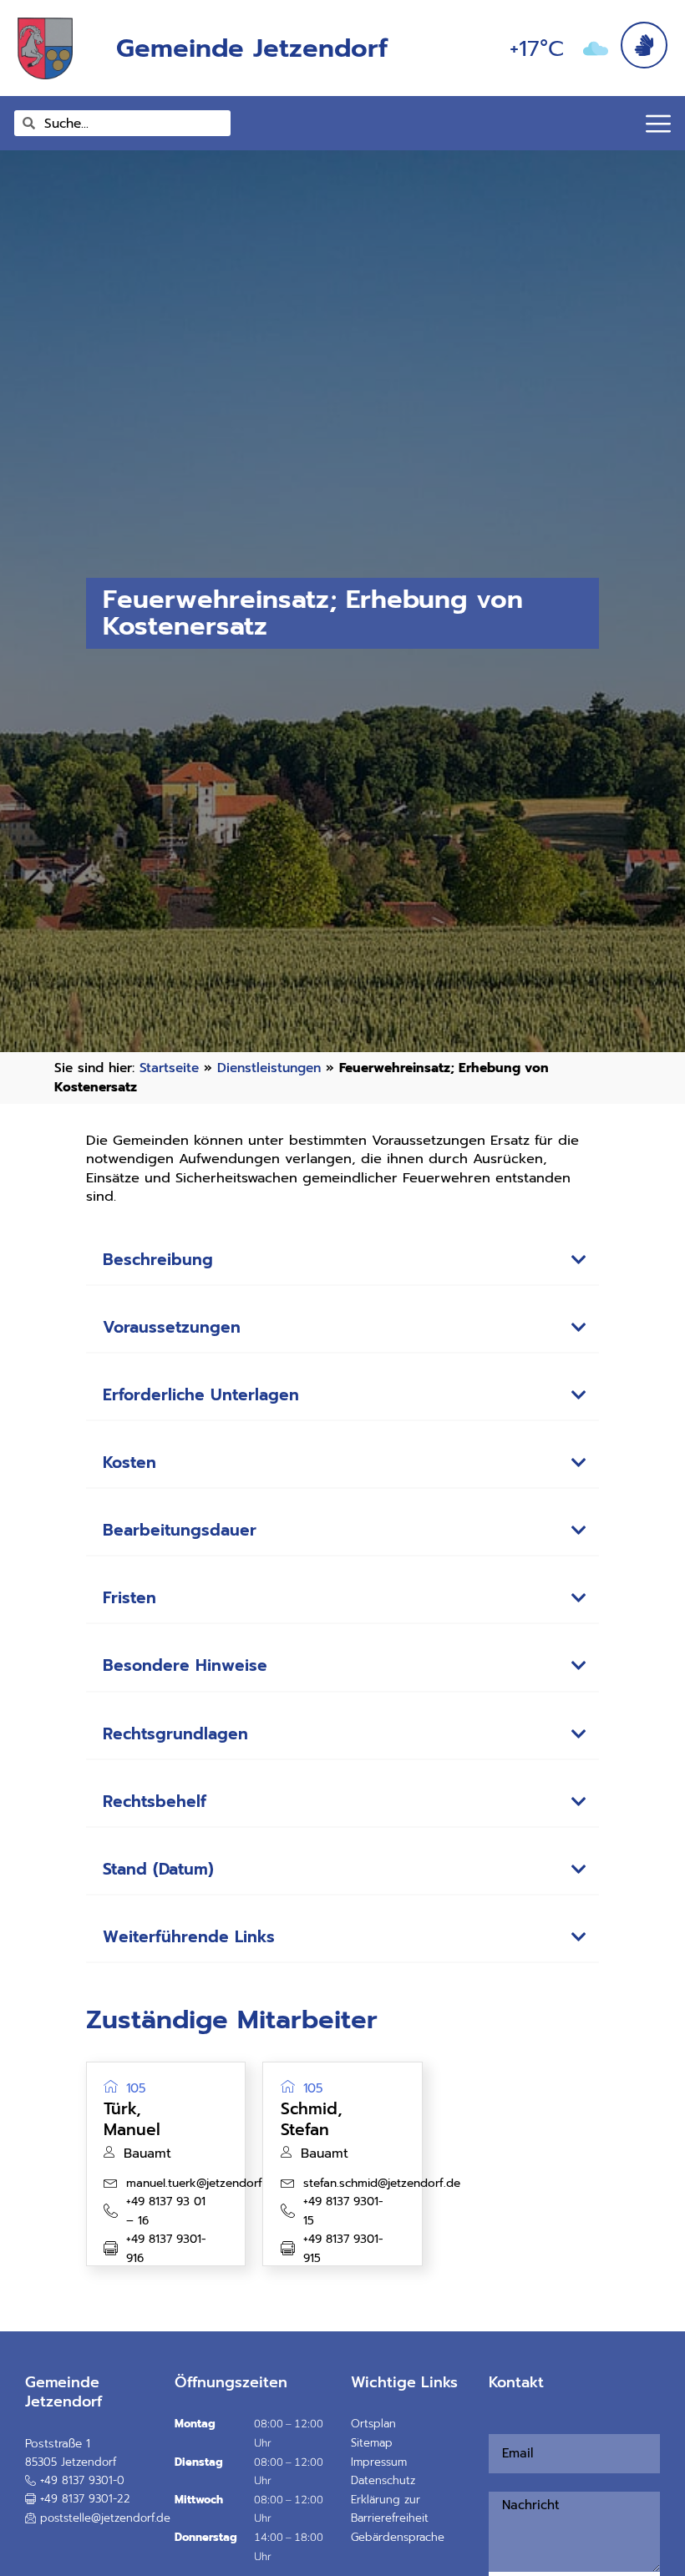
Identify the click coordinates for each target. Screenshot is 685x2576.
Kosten (129, 1463)
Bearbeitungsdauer (180, 1530)
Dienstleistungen (269, 1068)
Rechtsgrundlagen (175, 1734)
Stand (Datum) (158, 1869)
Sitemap (372, 2443)
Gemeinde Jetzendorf (252, 48)
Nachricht (499, 2482)
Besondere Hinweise (185, 1665)
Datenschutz (383, 2480)
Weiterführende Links (189, 1937)
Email (494, 2424)
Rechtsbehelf (155, 1802)
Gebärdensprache (398, 2537)
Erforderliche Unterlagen (201, 1395)
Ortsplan (373, 2424)
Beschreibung (158, 1260)
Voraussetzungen (172, 1327)
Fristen (129, 1598)
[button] (343, 1260)
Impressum (379, 2462)
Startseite (169, 1068)
